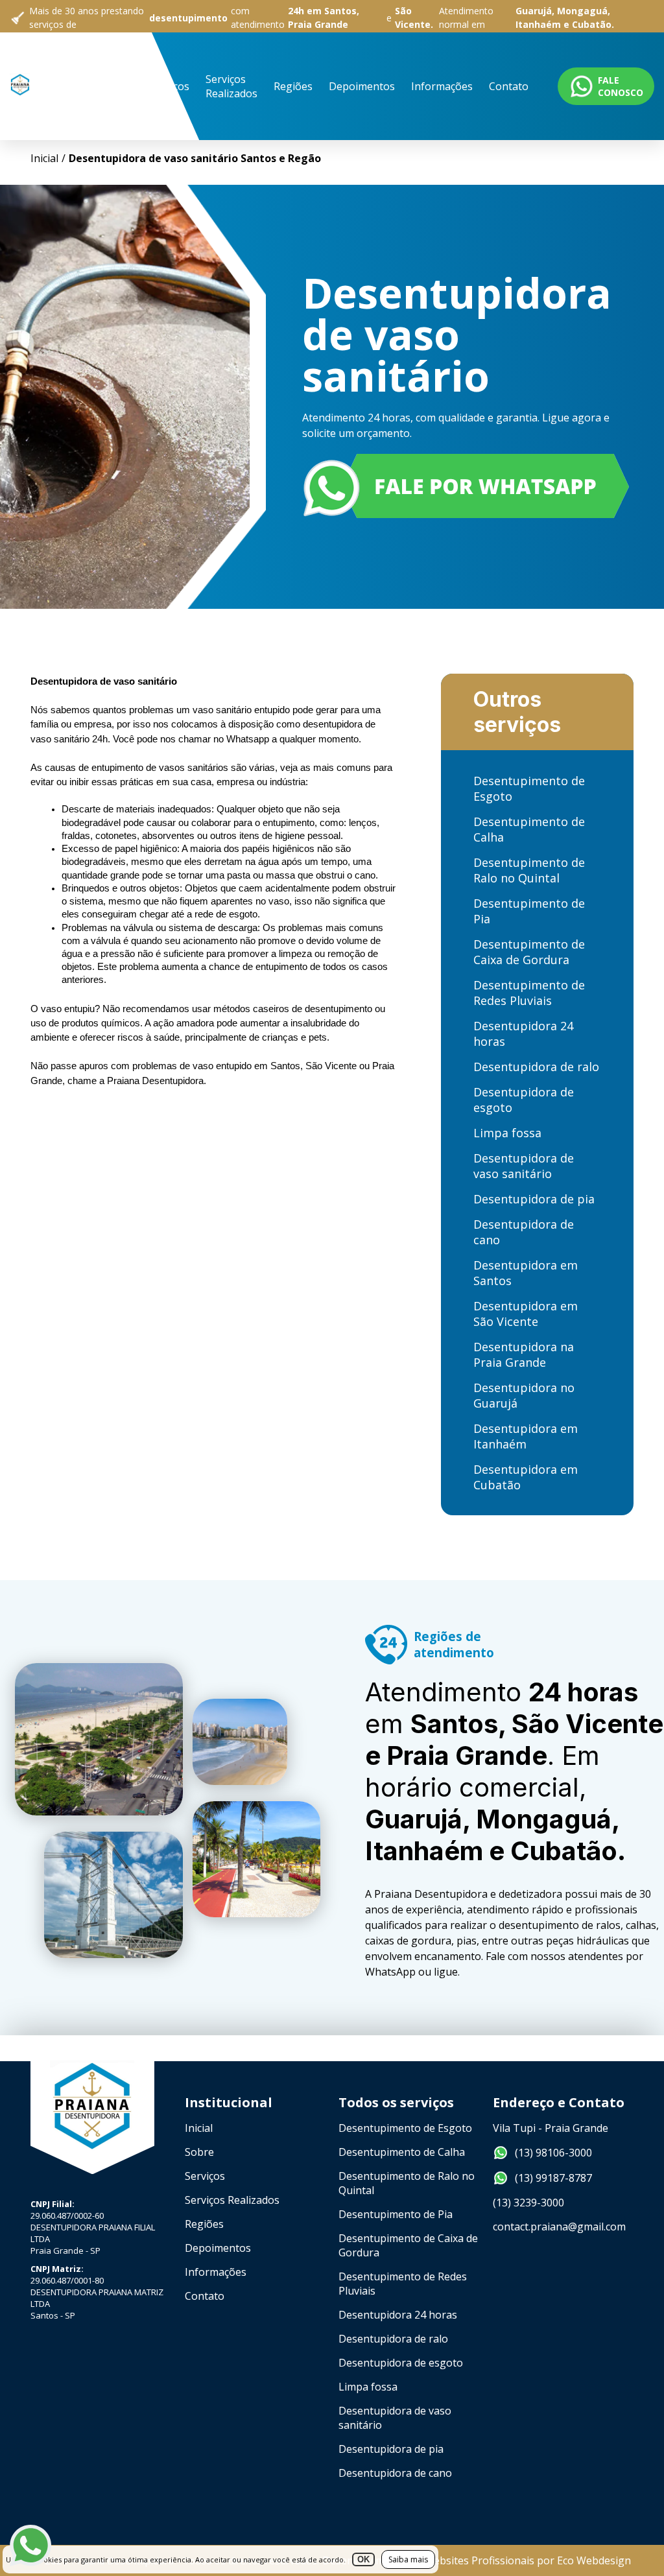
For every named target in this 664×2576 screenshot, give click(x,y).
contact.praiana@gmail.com (559, 2227)
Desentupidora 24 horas (523, 1034)
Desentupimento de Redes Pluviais (529, 993)
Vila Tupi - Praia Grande (551, 2128)
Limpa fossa (507, 1133)
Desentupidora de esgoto (524, 1100)
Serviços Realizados (231, 86)
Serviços (169, 86)
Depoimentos (362, 86)
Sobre (118, 86)
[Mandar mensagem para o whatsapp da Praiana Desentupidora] (468, 488)
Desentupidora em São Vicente (526, 1314)
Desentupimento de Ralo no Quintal (529, 870)
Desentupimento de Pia (529, 911)
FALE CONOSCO (621, 86)
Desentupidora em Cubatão (526, 1477)
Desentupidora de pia (534, 1199)
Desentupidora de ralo (536, 1067)
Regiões (293, 86)
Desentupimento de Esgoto (529, 788)
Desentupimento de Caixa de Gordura (529, 952)
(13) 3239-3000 (528, 2203)
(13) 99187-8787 (553, 2178)
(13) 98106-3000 (553, 2153)
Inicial (74, 86)
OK (363, 2559)
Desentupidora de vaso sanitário (524, 1166)
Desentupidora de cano (524, 1232)
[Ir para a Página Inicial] (20, 126)
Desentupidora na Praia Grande (524, 1354)
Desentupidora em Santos (526, 1273)
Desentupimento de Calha (529, 829)
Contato (509, 86)
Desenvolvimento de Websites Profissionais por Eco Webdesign (477, 2560)
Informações (442, 86)
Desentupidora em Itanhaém (526, 1436)
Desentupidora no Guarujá (524, 1395)
